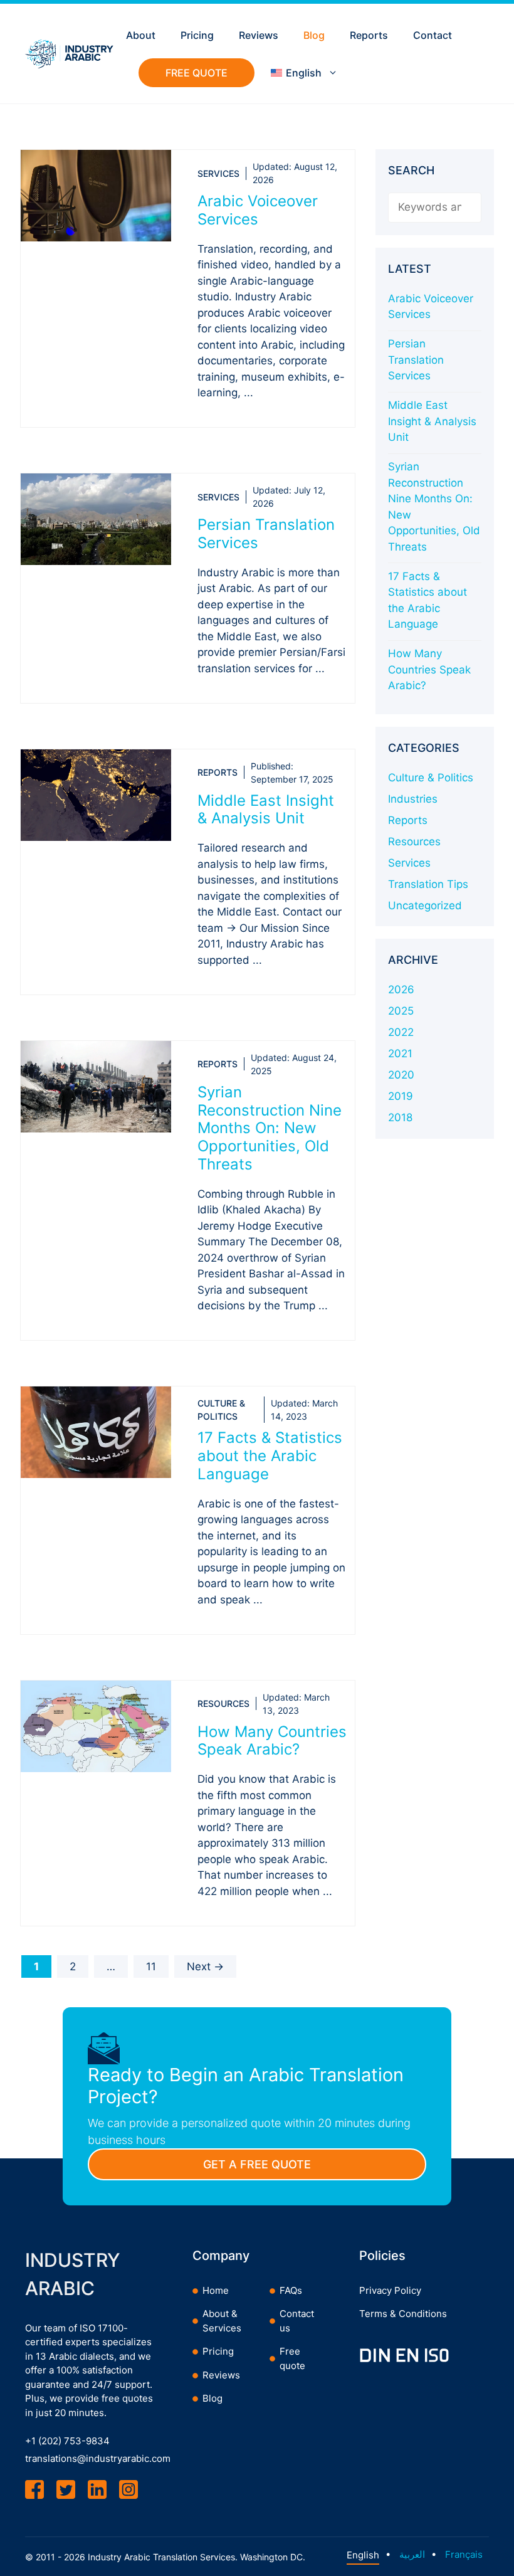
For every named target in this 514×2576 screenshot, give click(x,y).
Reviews (259, 35)
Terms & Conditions (403, 2314)
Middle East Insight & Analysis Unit (266, 810)
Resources (223, 1703)
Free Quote (197, 73)
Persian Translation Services (266, 534)
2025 (401, 1011)
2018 (400, 1117)
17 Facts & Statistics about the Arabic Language (270, 1456)
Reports (369, 35)
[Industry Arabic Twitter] (66, 2489)
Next (205, 1966)
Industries (413, 799)
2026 (401, 990)
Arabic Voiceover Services (258, 210)
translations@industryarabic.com (98, 2458)
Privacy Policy (390, 2290)
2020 (401, 1075)
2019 (401, 1096)
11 (157, 1966)
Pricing (197, 35)
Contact (433, 35)
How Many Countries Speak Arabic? (272, 1741)
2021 (400, 1053)
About (141, 35)
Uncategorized (425, 905)
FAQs (291, 2290)
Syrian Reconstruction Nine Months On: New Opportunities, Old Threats (270, 1128)
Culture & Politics (431, 778)
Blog (314, 35)
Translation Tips (428, 884)
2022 (401, 1032)
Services (218, 173)
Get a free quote (257, 2164)
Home (216, 2290)
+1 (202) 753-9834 (67, 2441)
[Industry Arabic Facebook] (34, 2489)
